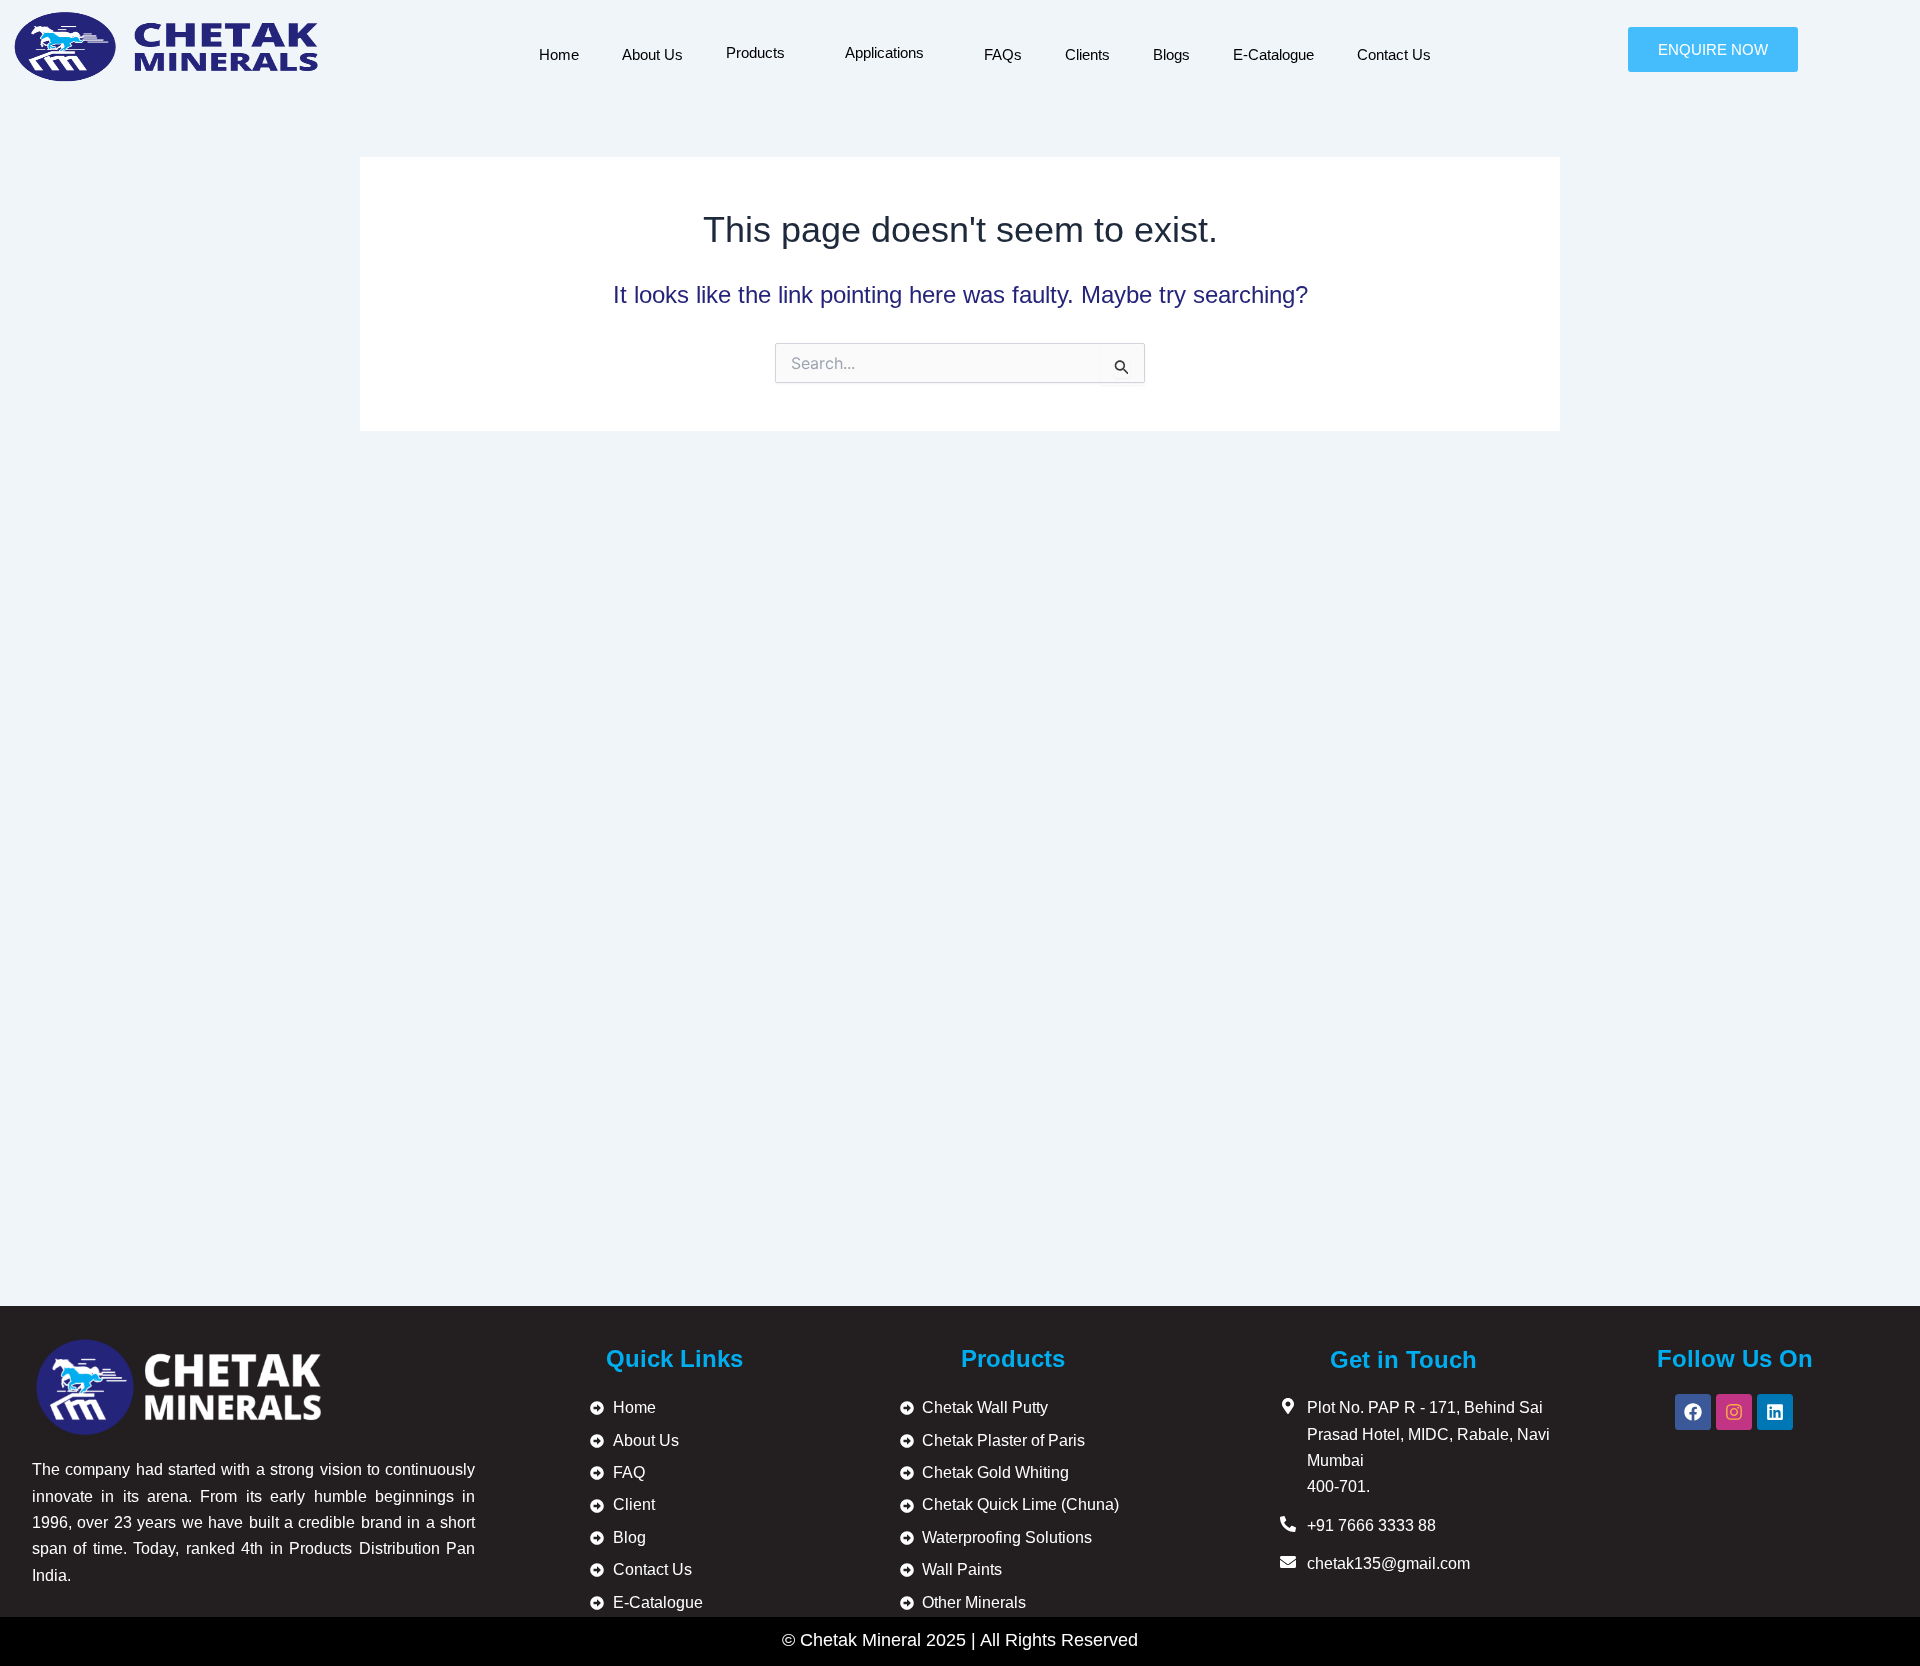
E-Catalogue (1273, 54)
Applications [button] (884, 52)
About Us (652, 54)
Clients (1087, 54)
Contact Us (1394, 54)
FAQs (1003, 54)
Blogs (1171, 54)
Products (755, 52)
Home (559, 54)
